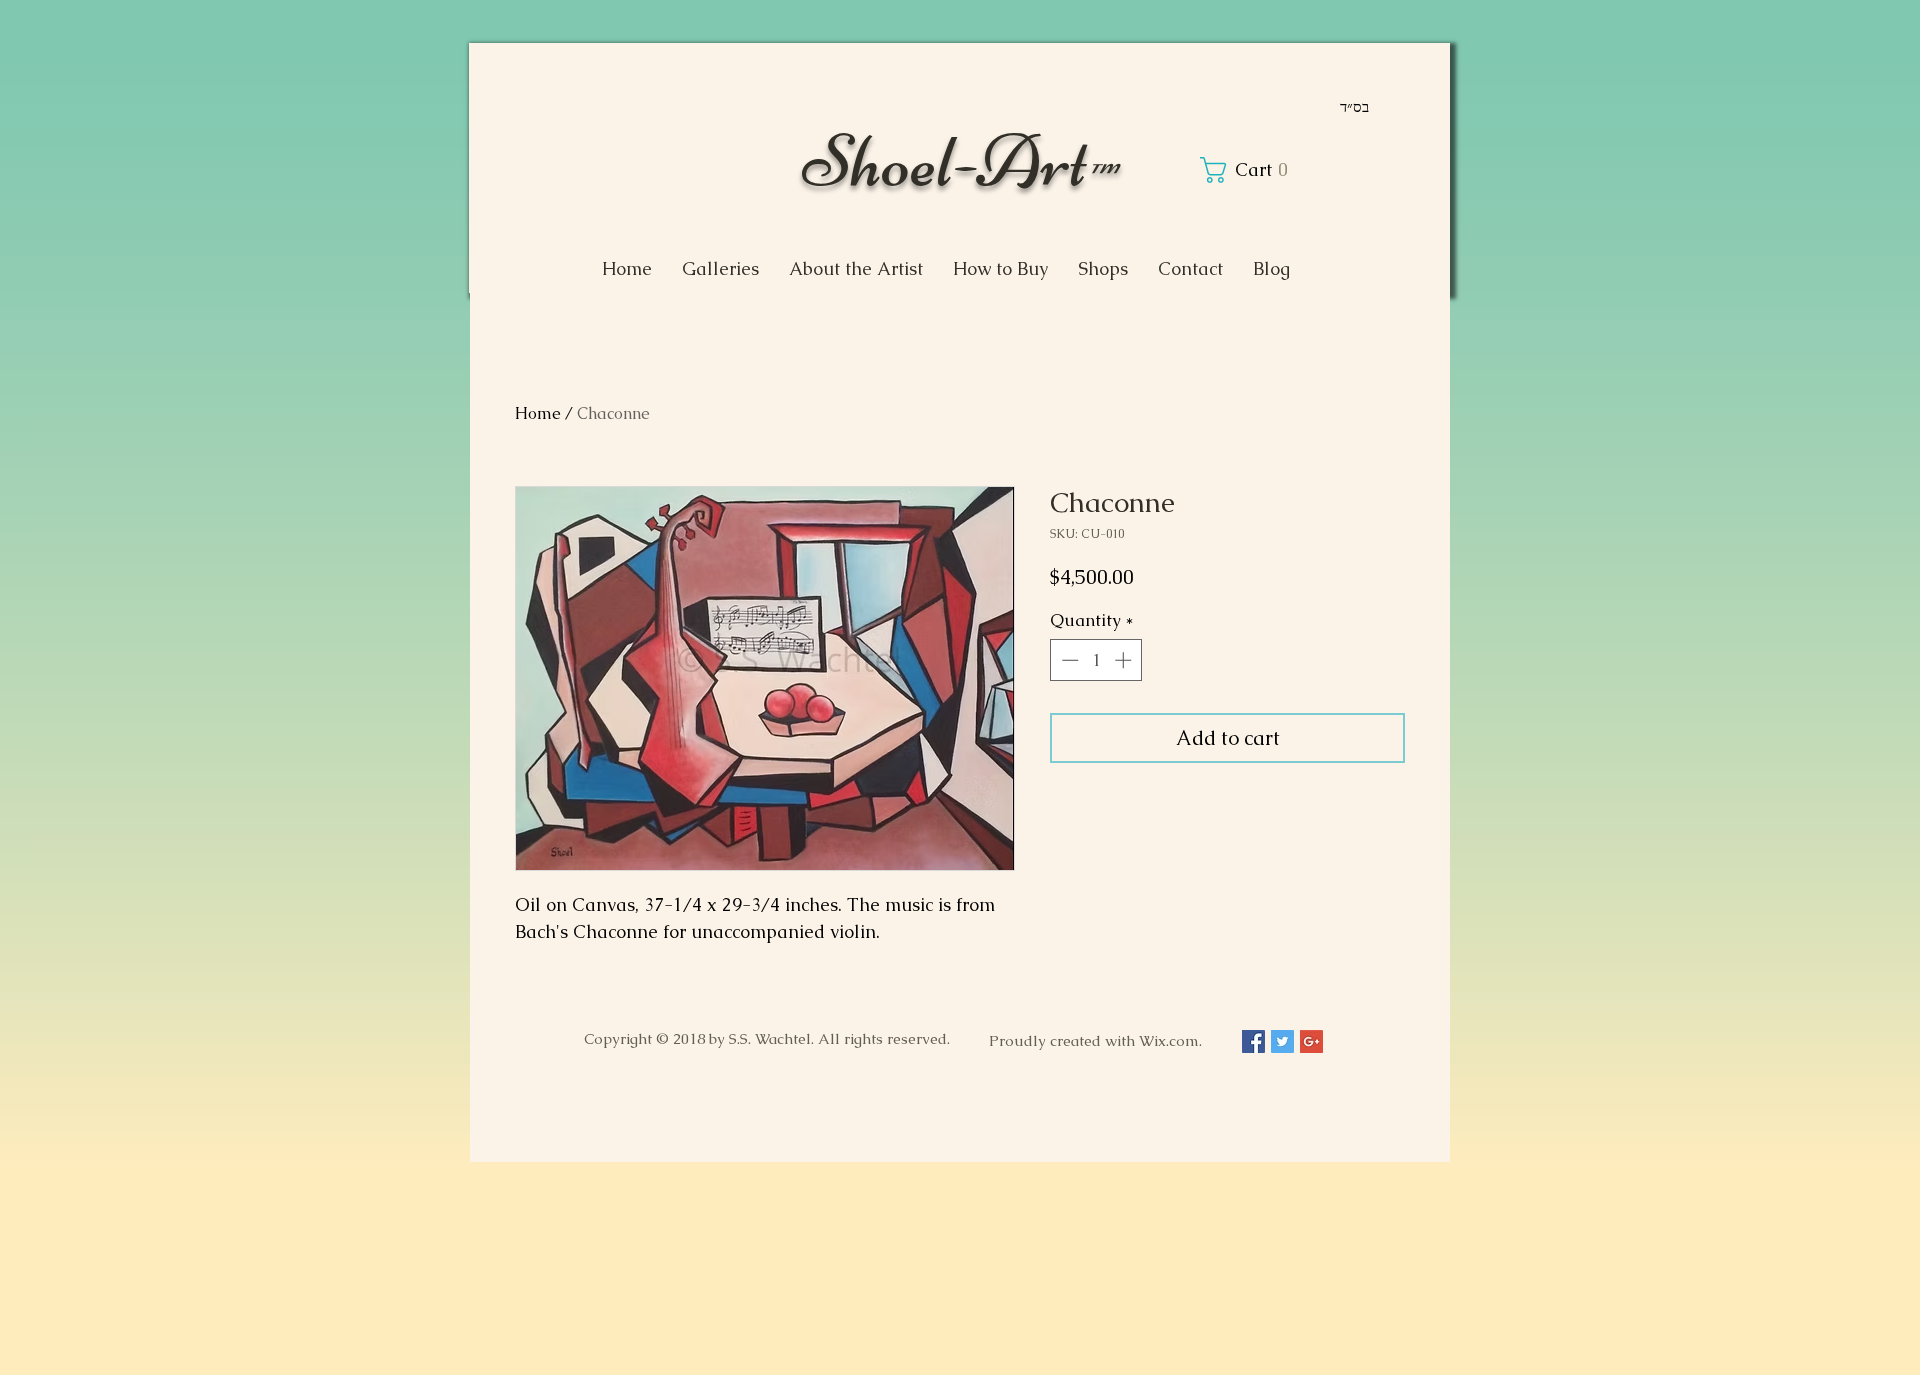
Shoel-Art (960, 160)
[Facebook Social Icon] (1253, 1041)
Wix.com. (1170, 1040)
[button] (1248, 170)
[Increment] (1125, 660)
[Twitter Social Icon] (1282, 1041)
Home (538, 413)
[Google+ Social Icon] (1311, 1041)
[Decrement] (1068, 660)
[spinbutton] (1096, 660)
